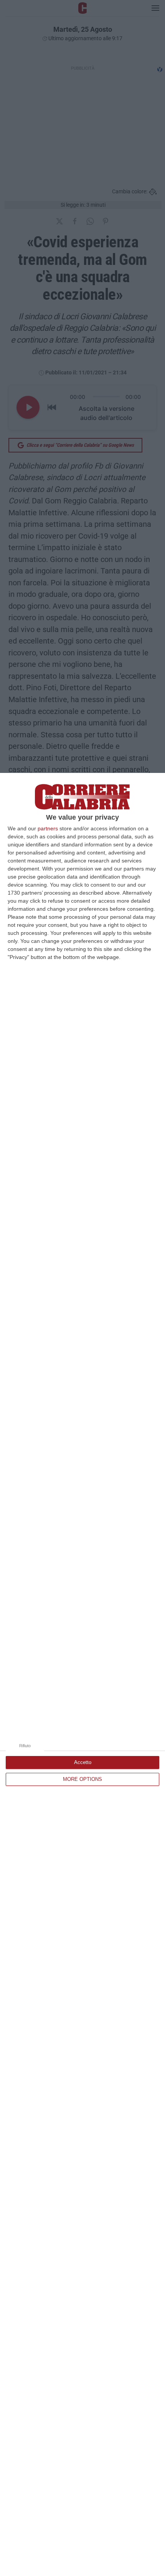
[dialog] (82, 1674)
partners (48, 828)
